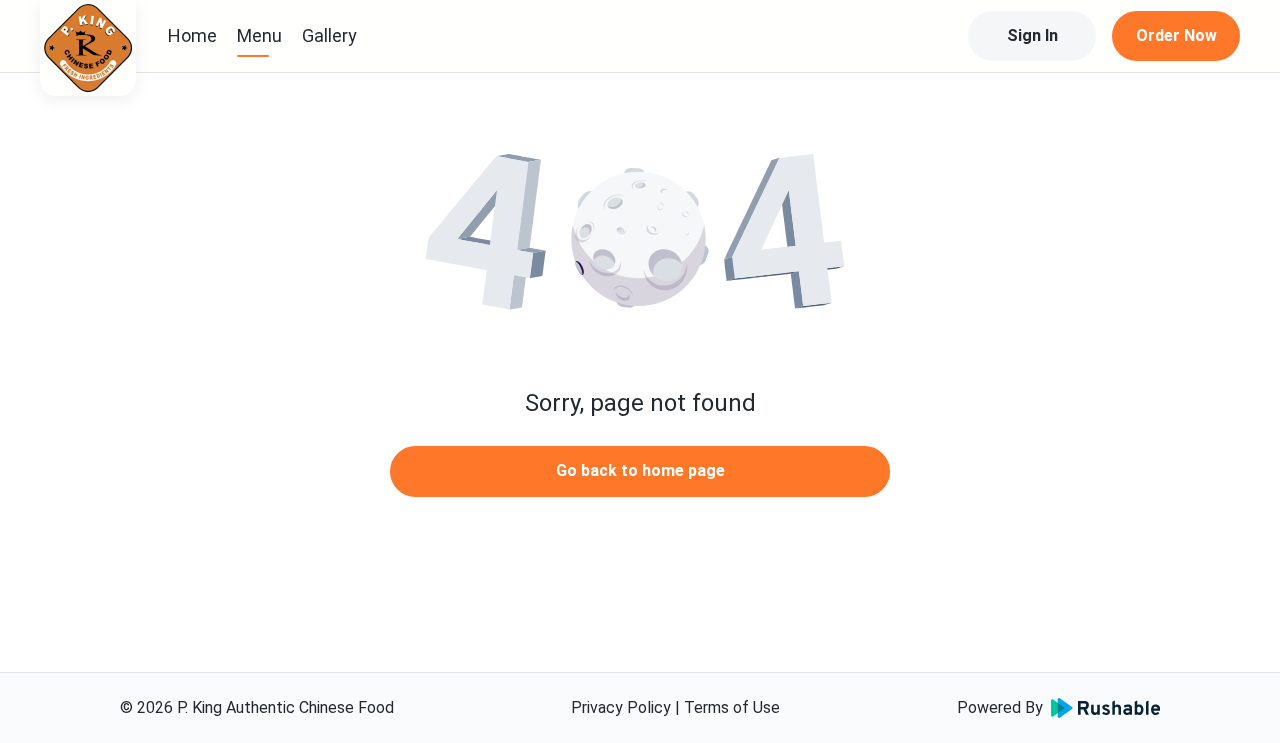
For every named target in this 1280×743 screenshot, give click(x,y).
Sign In (1032, 35)
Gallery (329, 35)
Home (192, 35)
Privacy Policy (621, 707)
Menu (259, 35)
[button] (640, 240)
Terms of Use (732, 707)
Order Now (1176, 35)
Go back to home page (640, 470)
